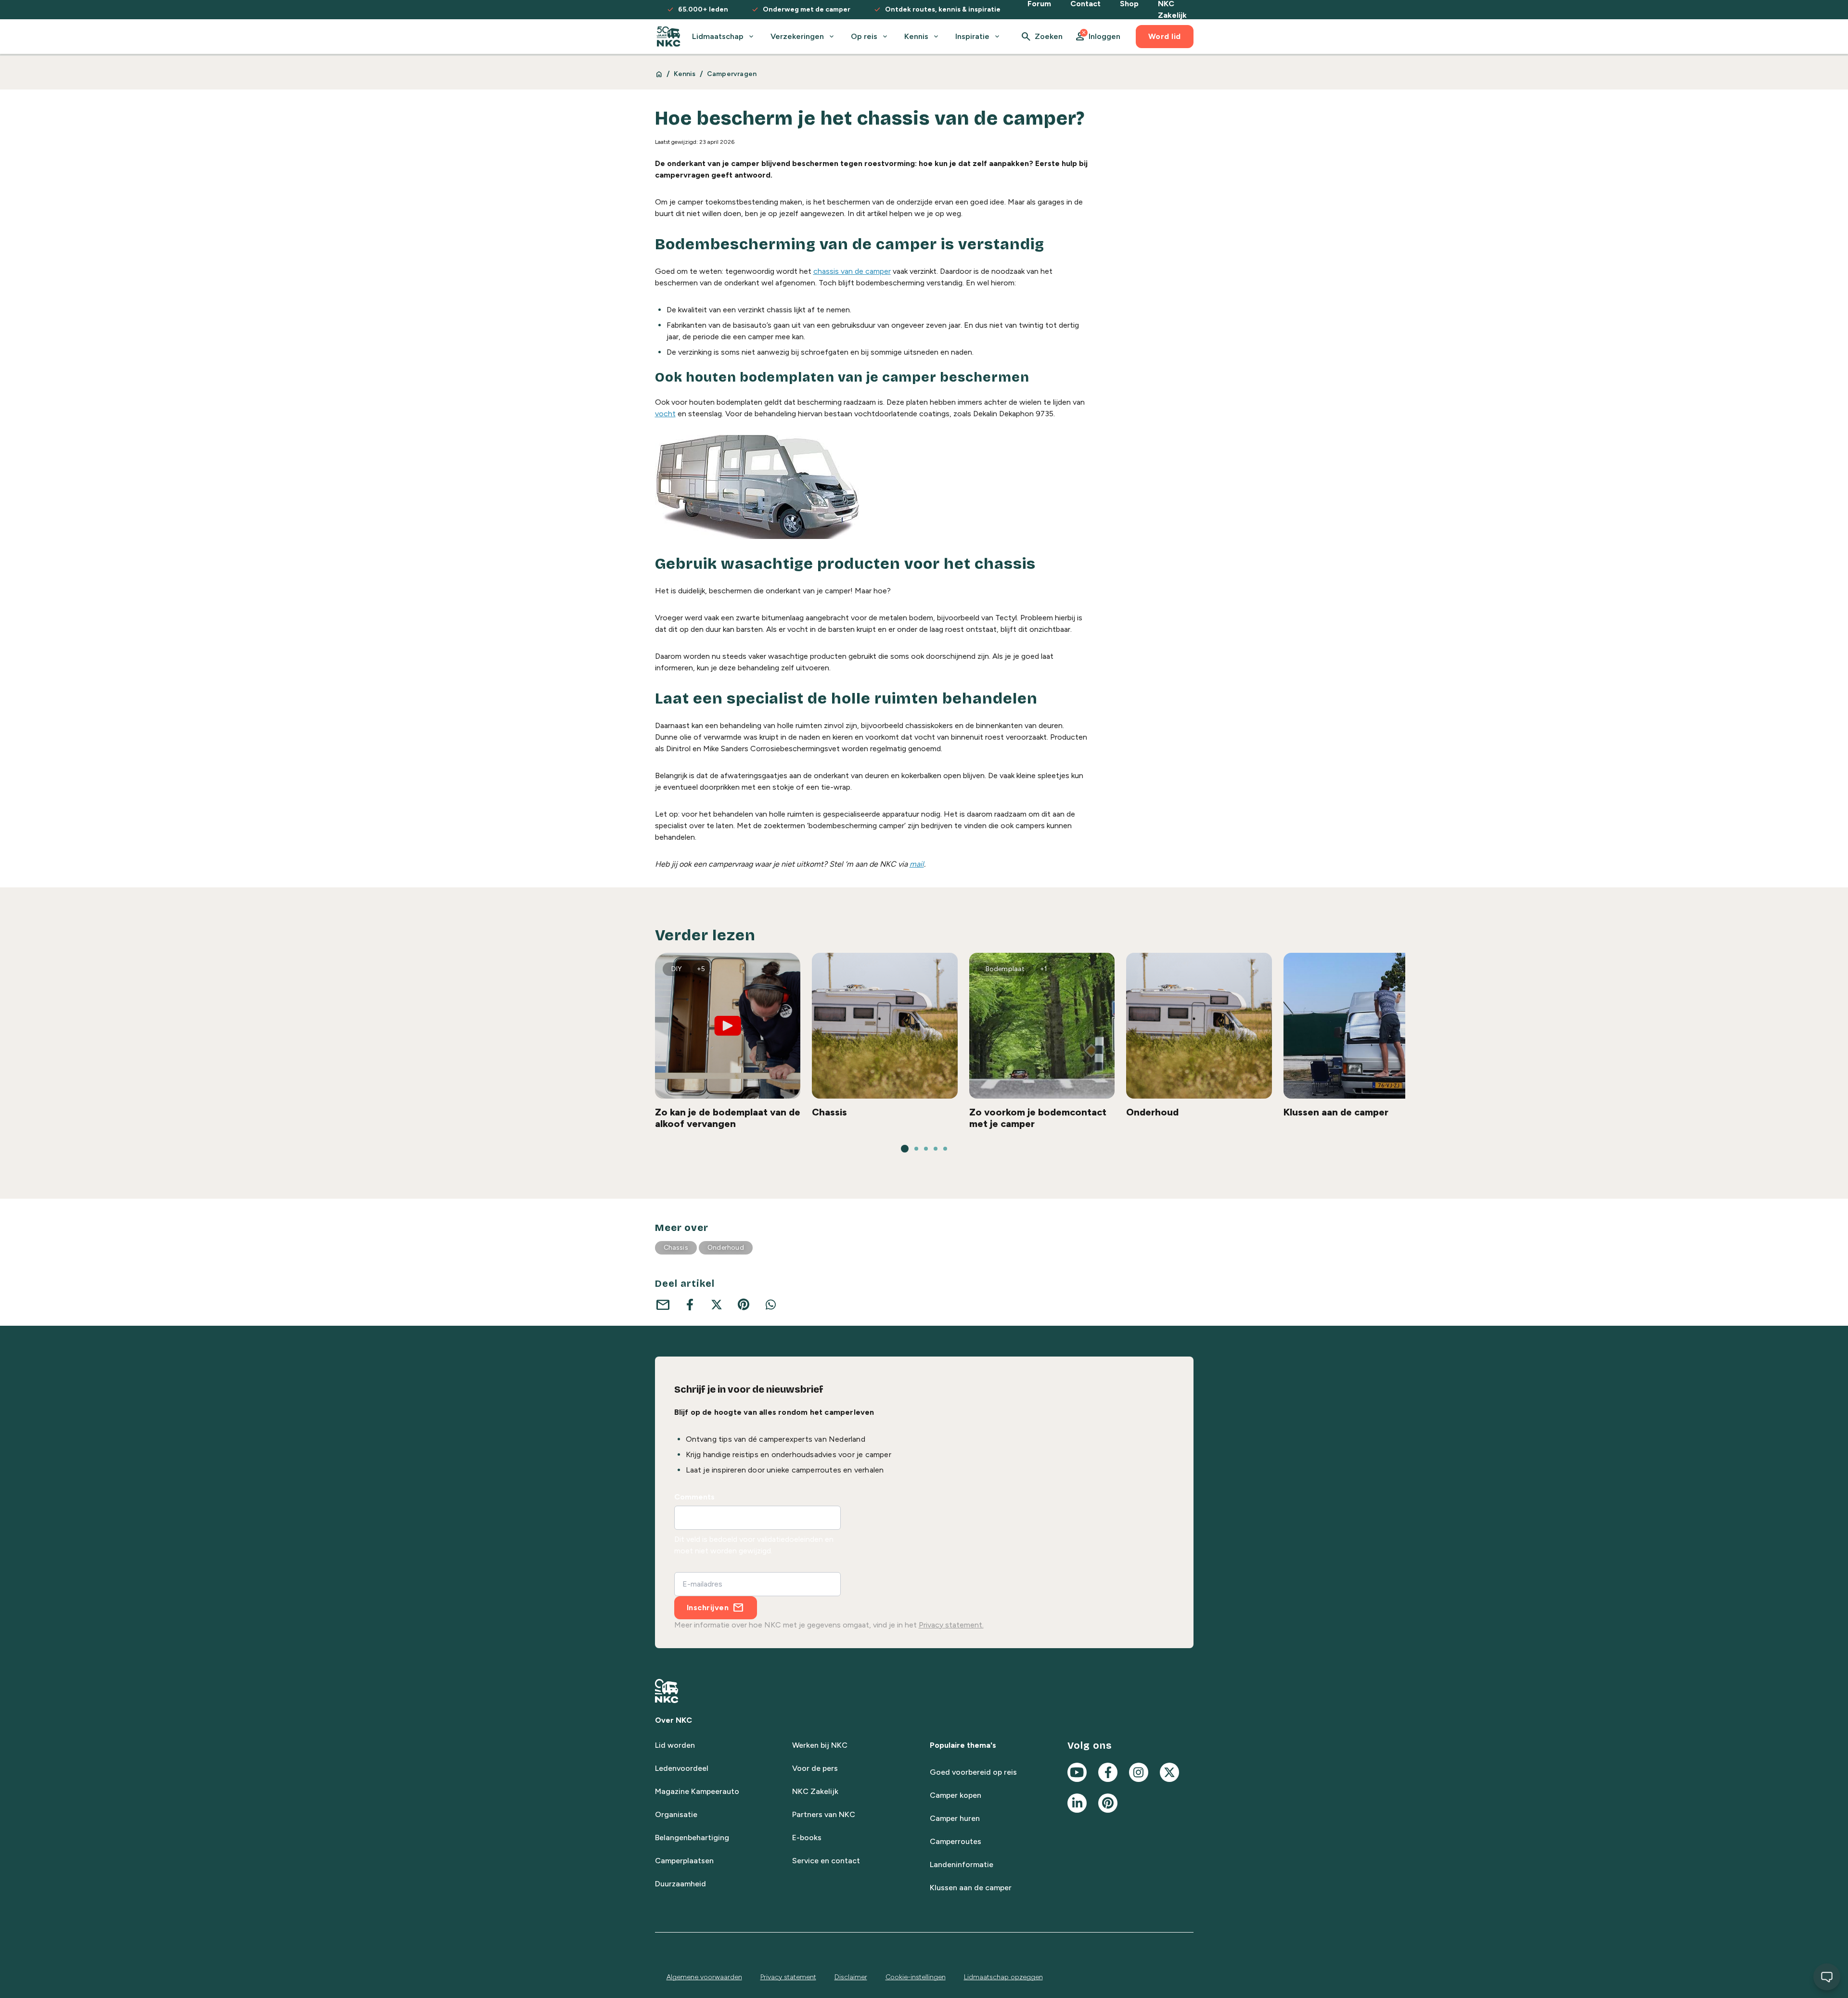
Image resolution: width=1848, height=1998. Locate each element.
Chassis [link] (676, 1248)
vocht (665, 414)
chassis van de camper (852, 271)
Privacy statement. (951, 1625)
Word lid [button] (1165, 36)
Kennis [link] (685, 74)
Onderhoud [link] (726, 1248)
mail (917, 864)
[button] (1097, 37)
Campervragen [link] (732, 74)
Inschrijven (708, 1607)
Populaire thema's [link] (963, 1745)
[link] (669, 37)
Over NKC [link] (674, 1720)
